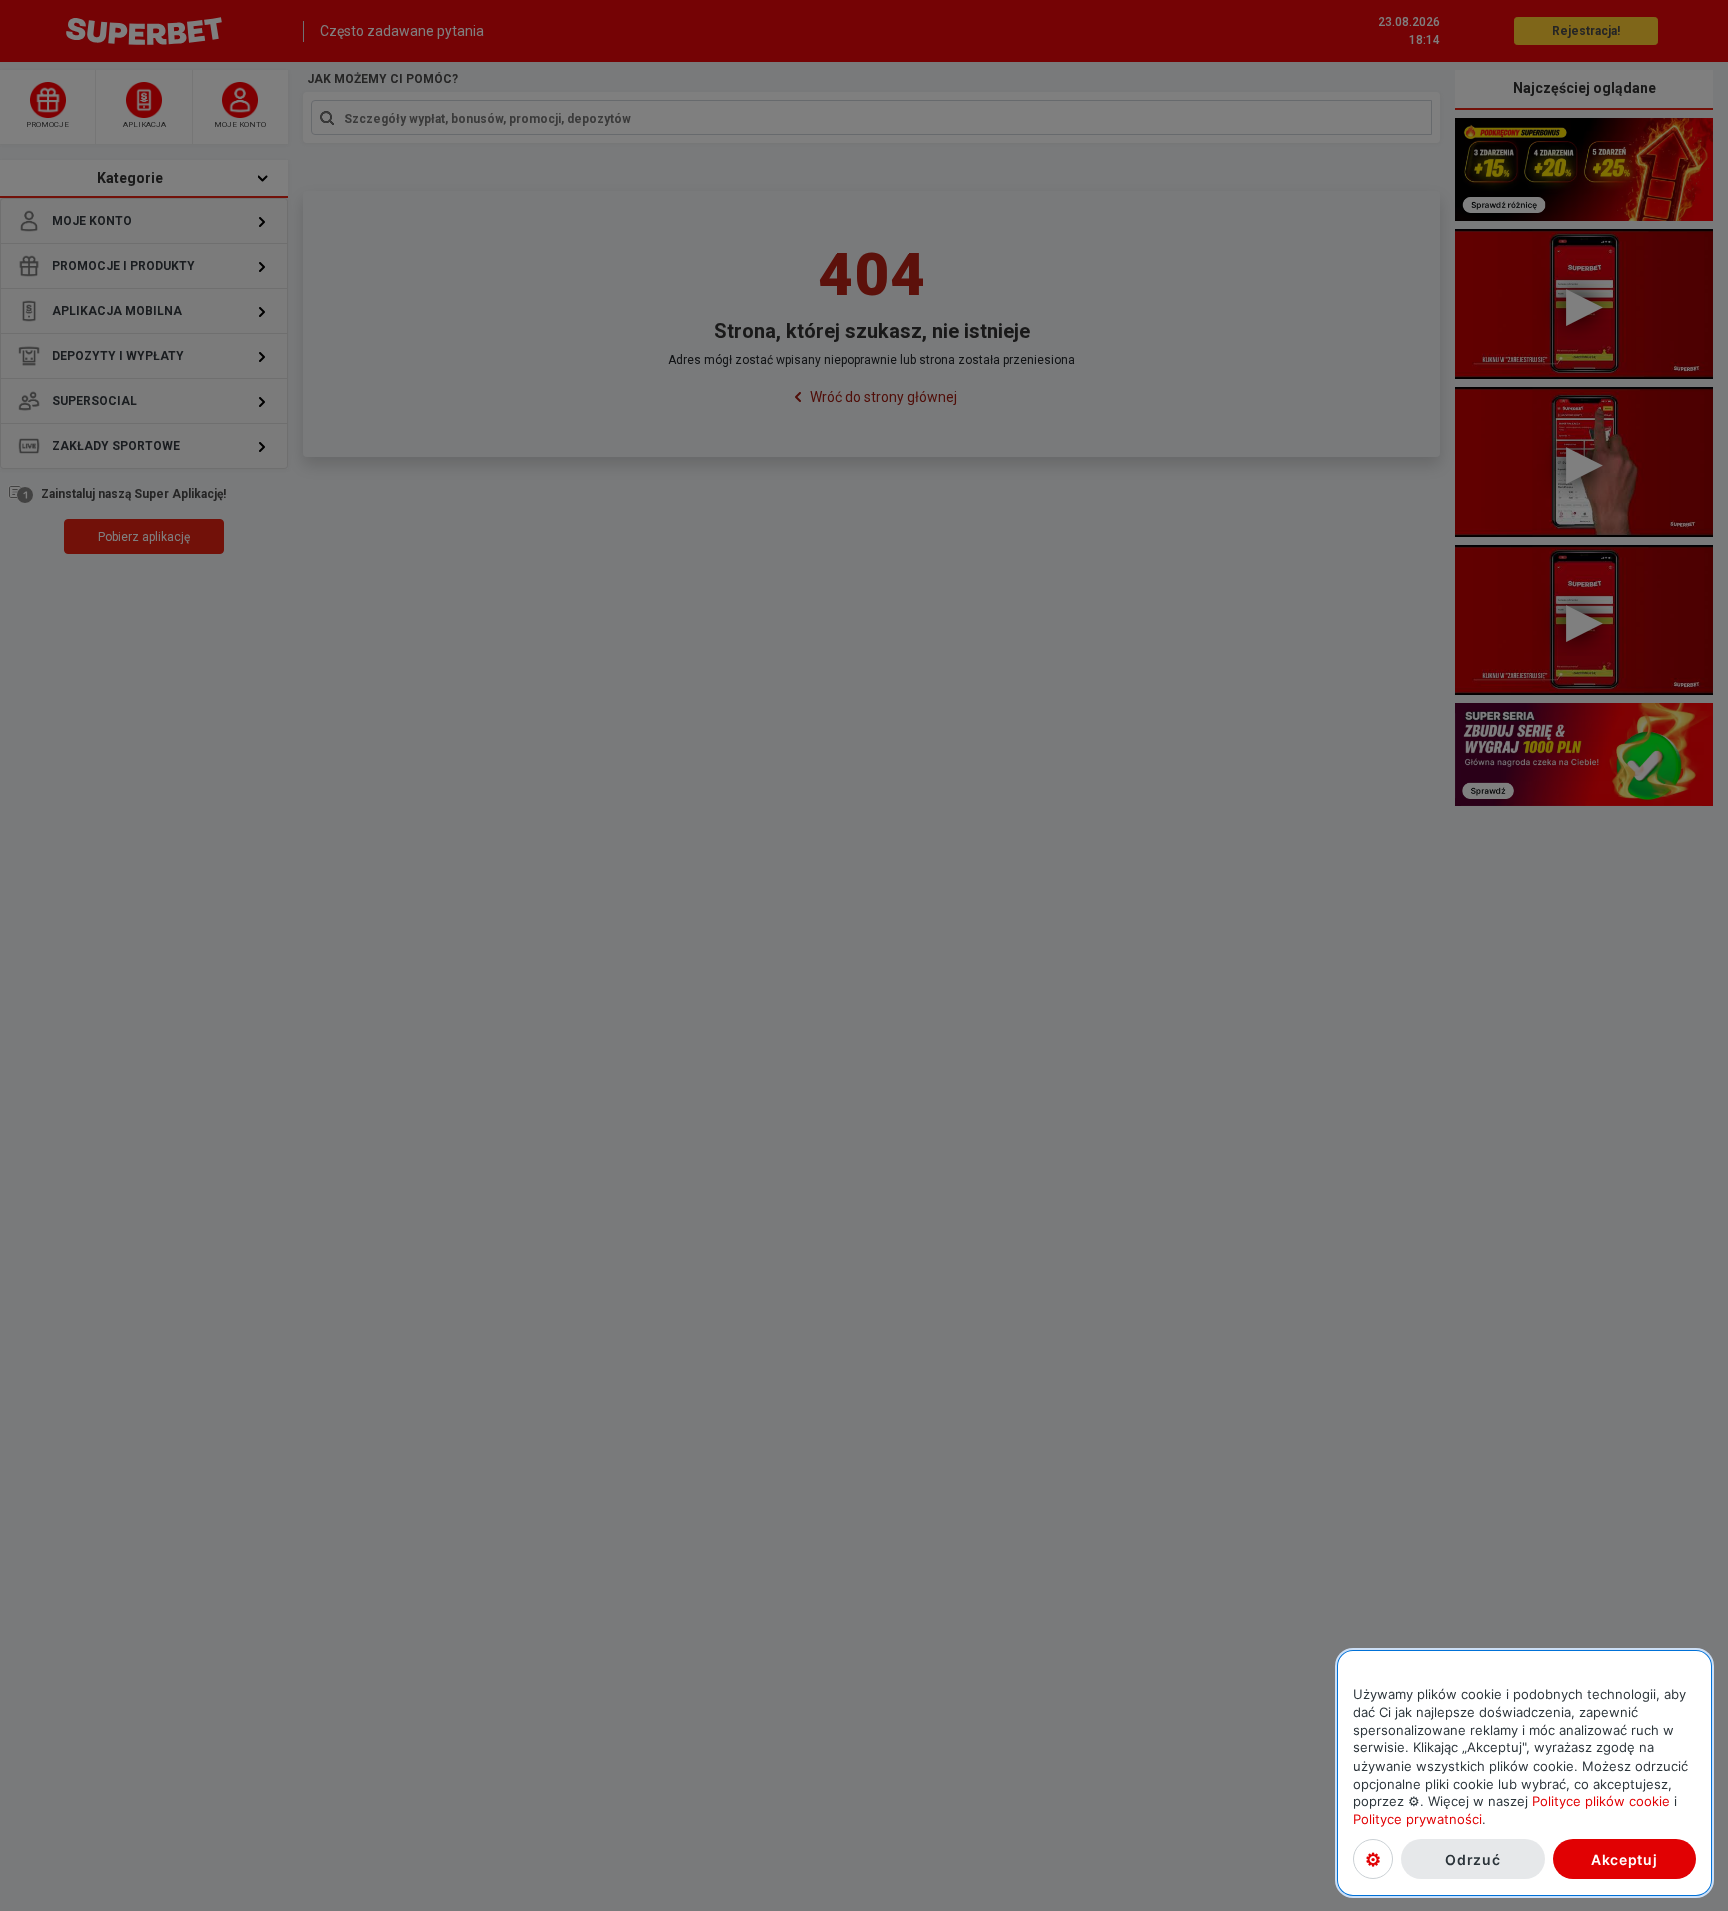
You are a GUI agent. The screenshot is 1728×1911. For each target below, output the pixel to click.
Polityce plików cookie (1601, 1801)
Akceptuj (1624, 1858)
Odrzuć (1472, 1858)
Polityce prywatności (1417, 1819)
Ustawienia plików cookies (1373, 1859)
